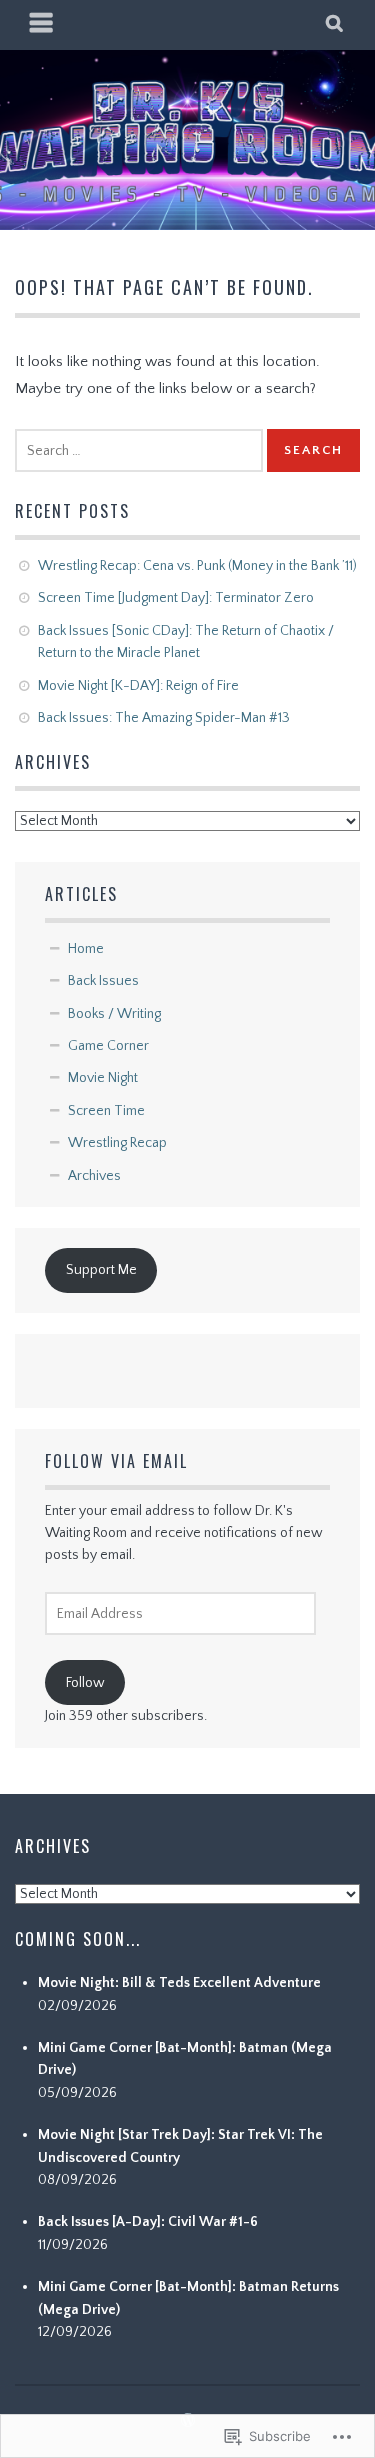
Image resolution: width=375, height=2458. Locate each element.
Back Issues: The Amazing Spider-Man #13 (164, 718)
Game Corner (108, 1046)
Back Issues (103, 981)
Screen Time (106, 1111)
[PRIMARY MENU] (42, 25)
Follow (85, 1683)
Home (86, 949)
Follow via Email (116, 1461)
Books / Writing (114, 1014)
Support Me (101, 1270)
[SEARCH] (335, 25)
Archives (94, 1176)
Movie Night (103, 1078)
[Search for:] (139, 450)
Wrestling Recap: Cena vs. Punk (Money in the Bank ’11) (197, 566)
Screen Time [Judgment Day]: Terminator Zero (176, 598)
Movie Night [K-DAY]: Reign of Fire (138, 686)
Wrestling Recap (117, 1143)
